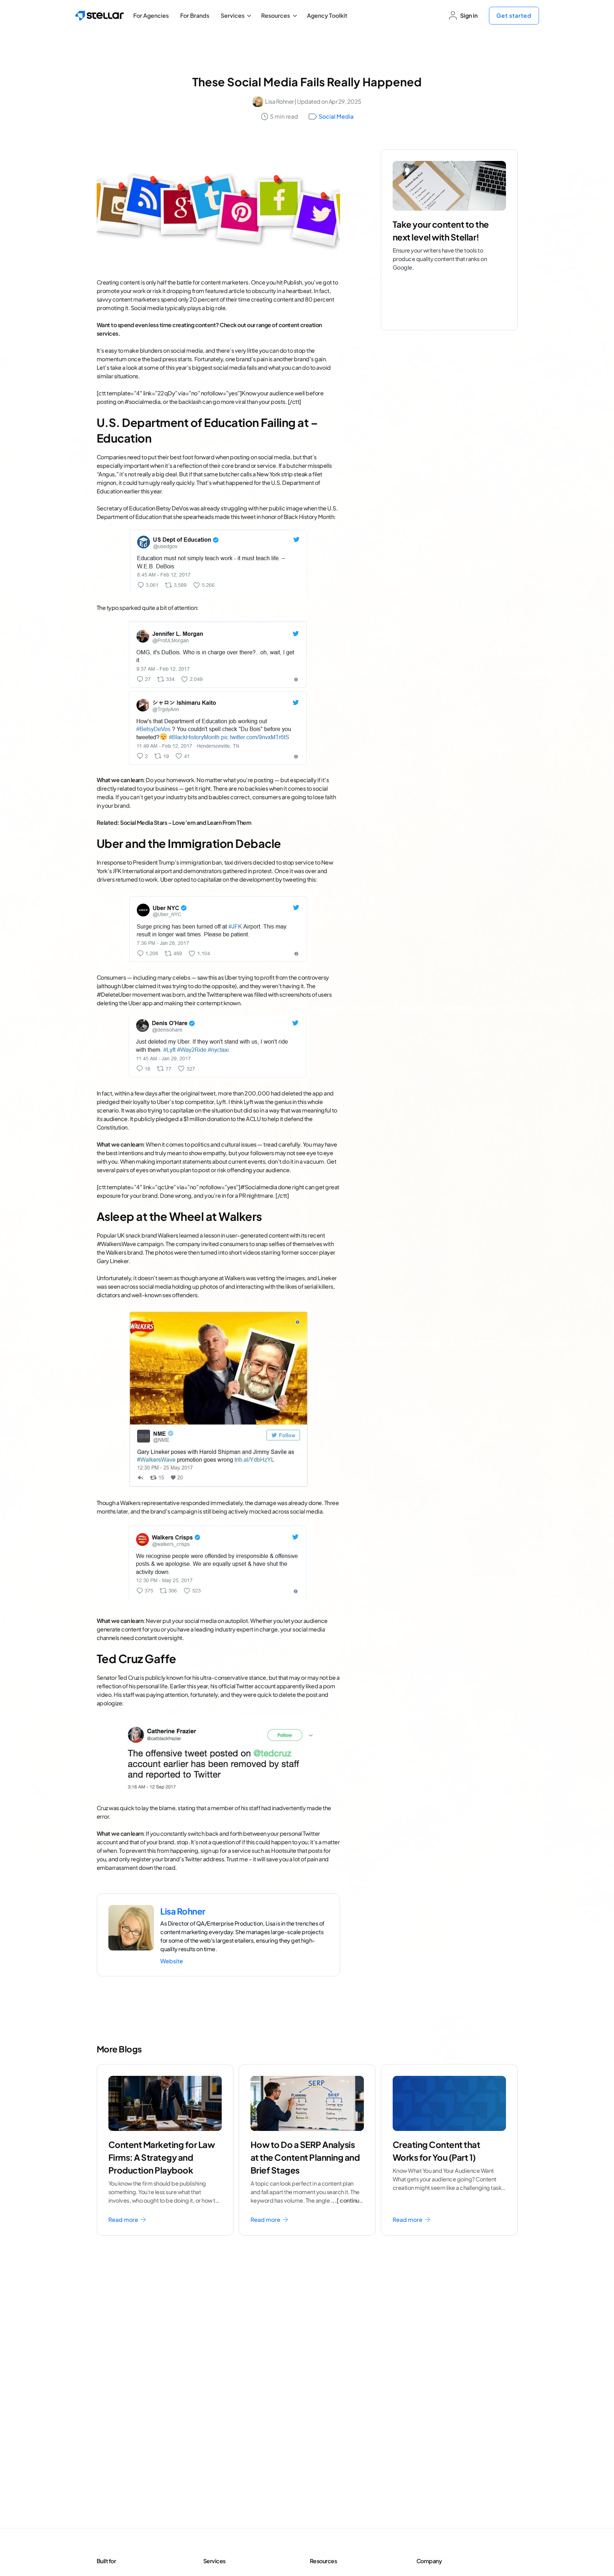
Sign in (469, 15)
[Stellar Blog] (100, 16)
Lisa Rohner (279, 101)
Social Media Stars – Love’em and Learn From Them (186, 822)
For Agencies (151, 15)
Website (172, 1961)
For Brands (195, 15)
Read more (124, 2220)
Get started (514, 15)
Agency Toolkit (327, 15)
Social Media (336, 116)
